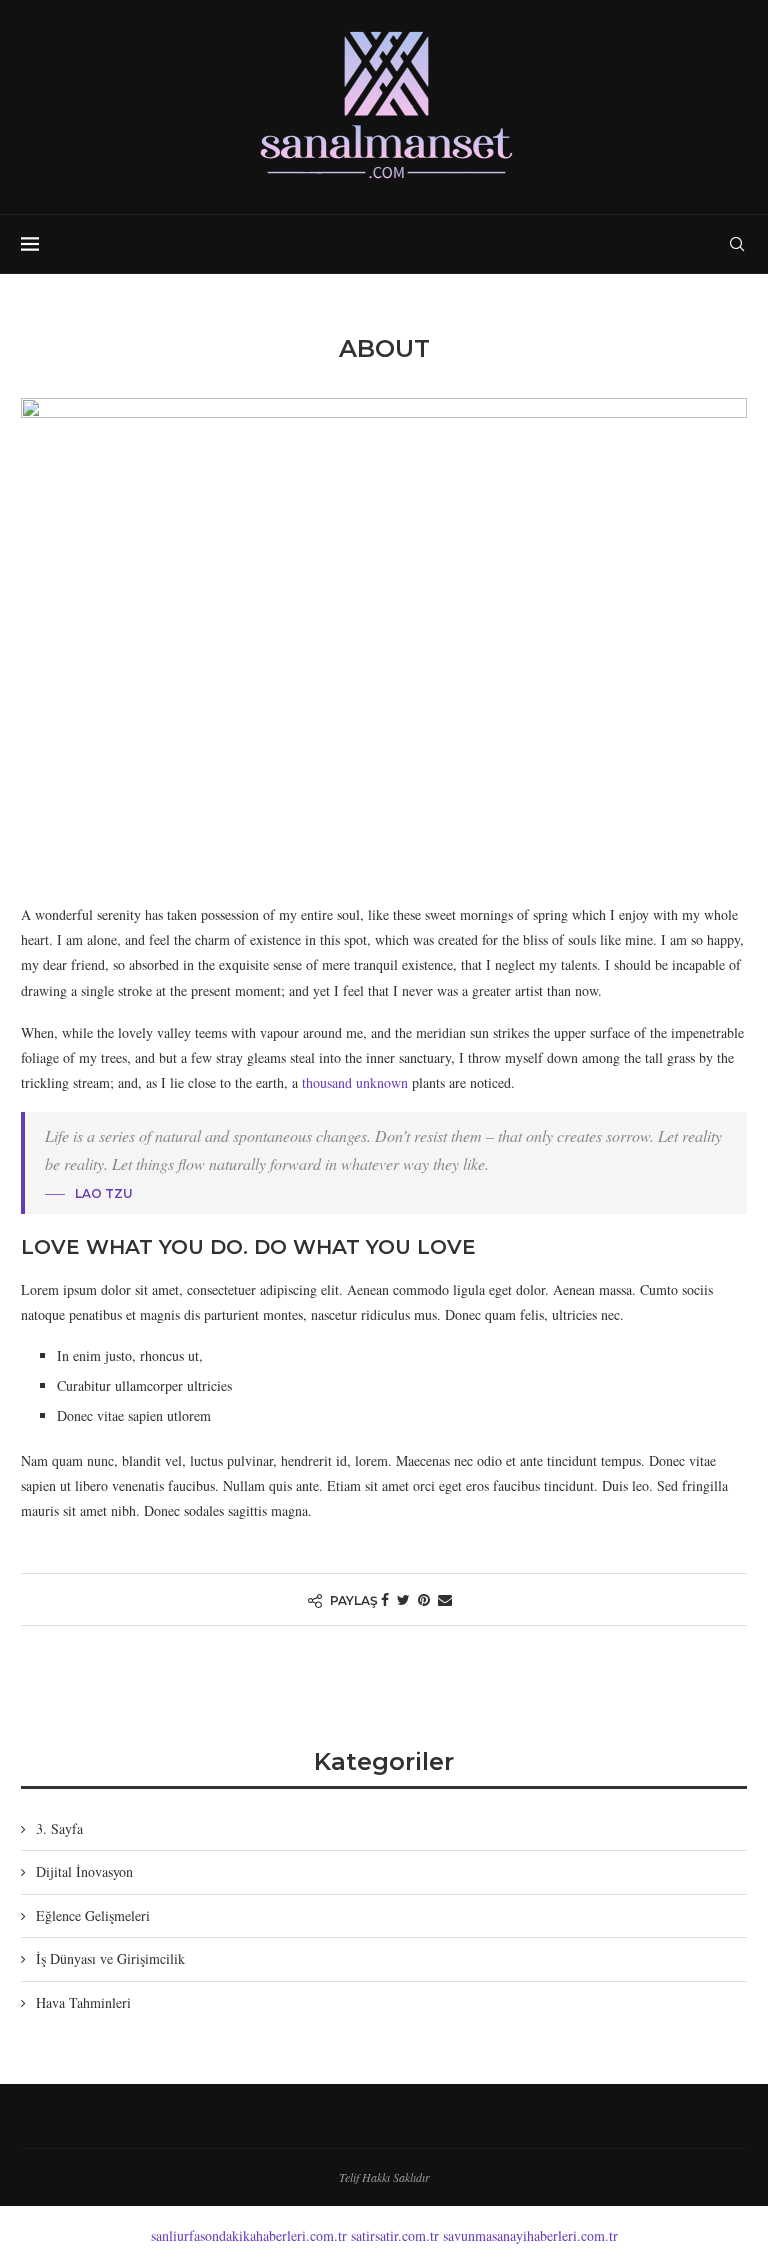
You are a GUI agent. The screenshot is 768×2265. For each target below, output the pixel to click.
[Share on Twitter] (403, 1599)
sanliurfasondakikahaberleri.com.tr (249, 2235)
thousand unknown (355, 1082)
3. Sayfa (59, 1828)
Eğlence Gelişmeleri (93, 1915)
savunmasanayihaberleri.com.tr (530, 2235)
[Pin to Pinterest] (424, 1599)
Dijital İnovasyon (84, 1871)
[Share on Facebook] (385, 1599)
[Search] (737, 244)
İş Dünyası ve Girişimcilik (110, 1958)
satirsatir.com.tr (395, 2235)
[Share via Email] (445, 1599)
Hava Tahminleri (83, 2002)
